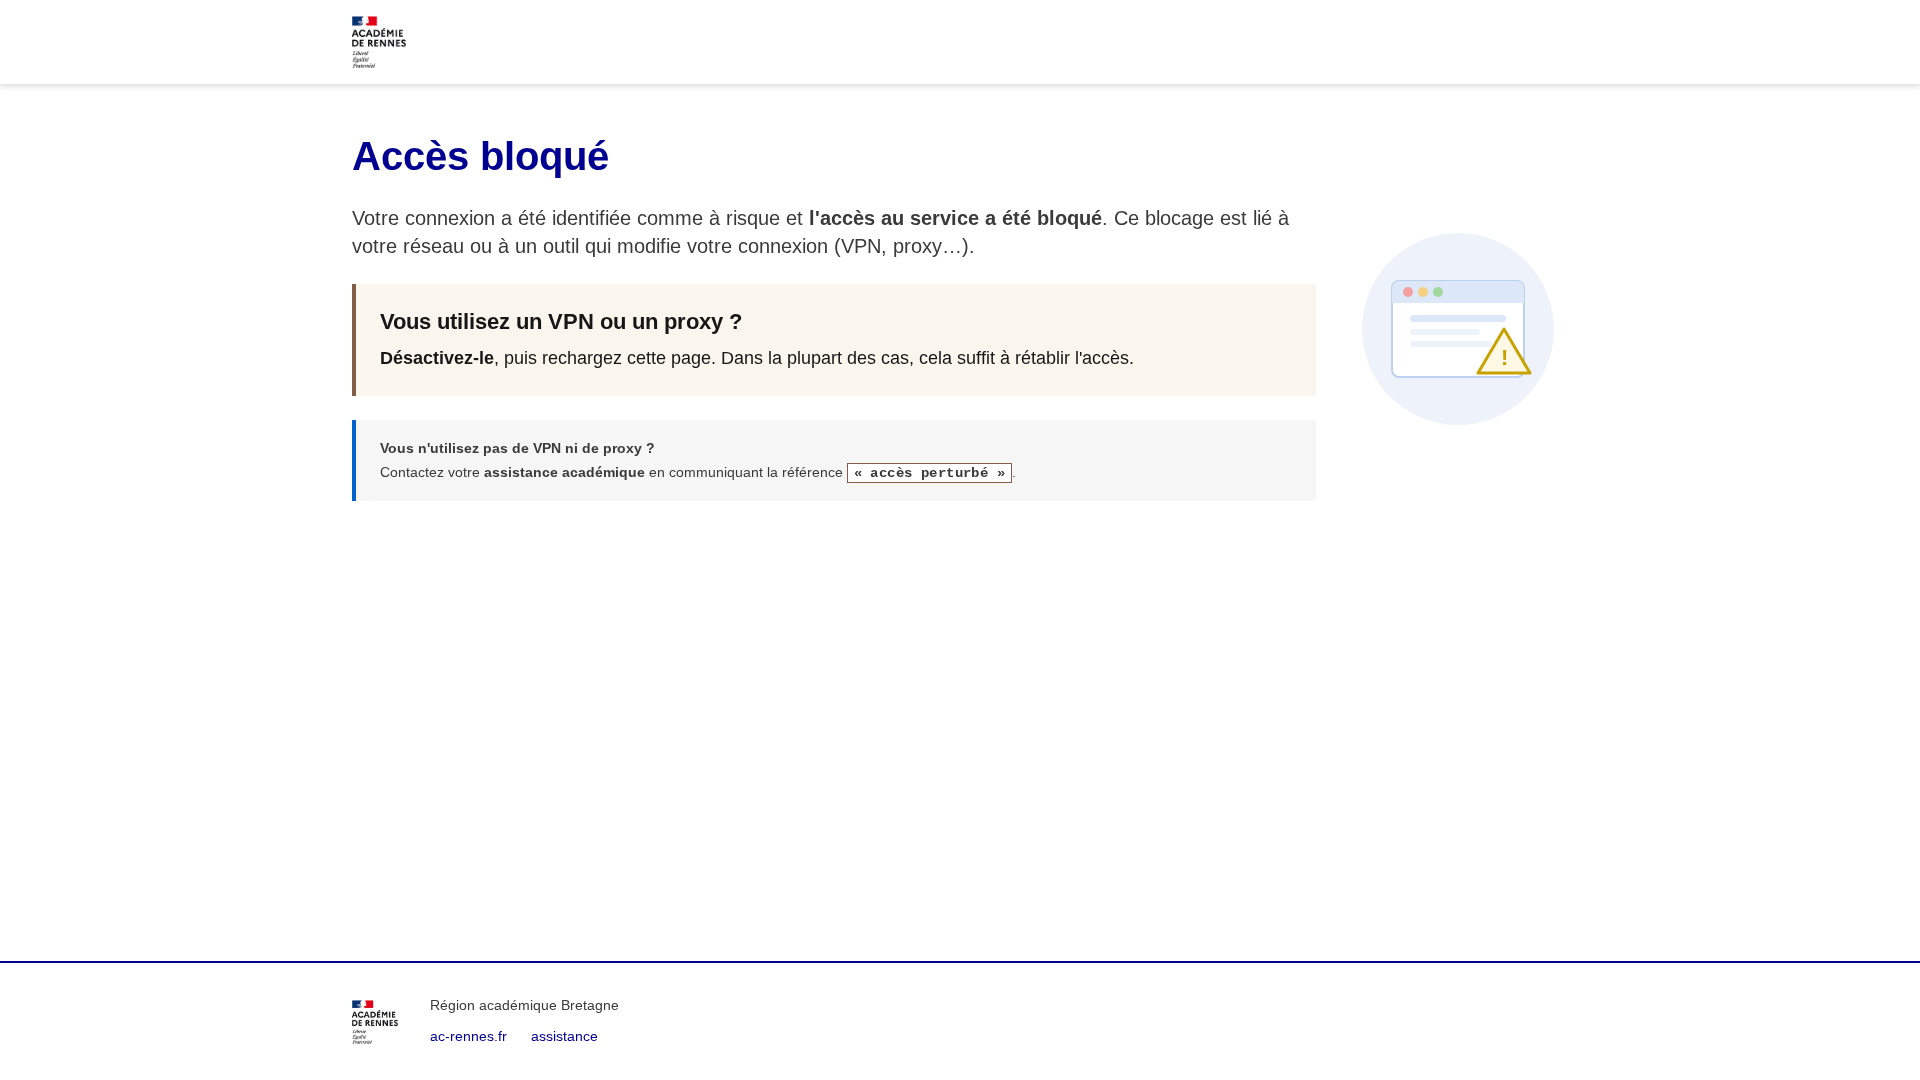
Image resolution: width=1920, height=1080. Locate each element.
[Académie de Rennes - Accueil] (375, 1022)
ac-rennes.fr (468, 1036)
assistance (564, 1036)
